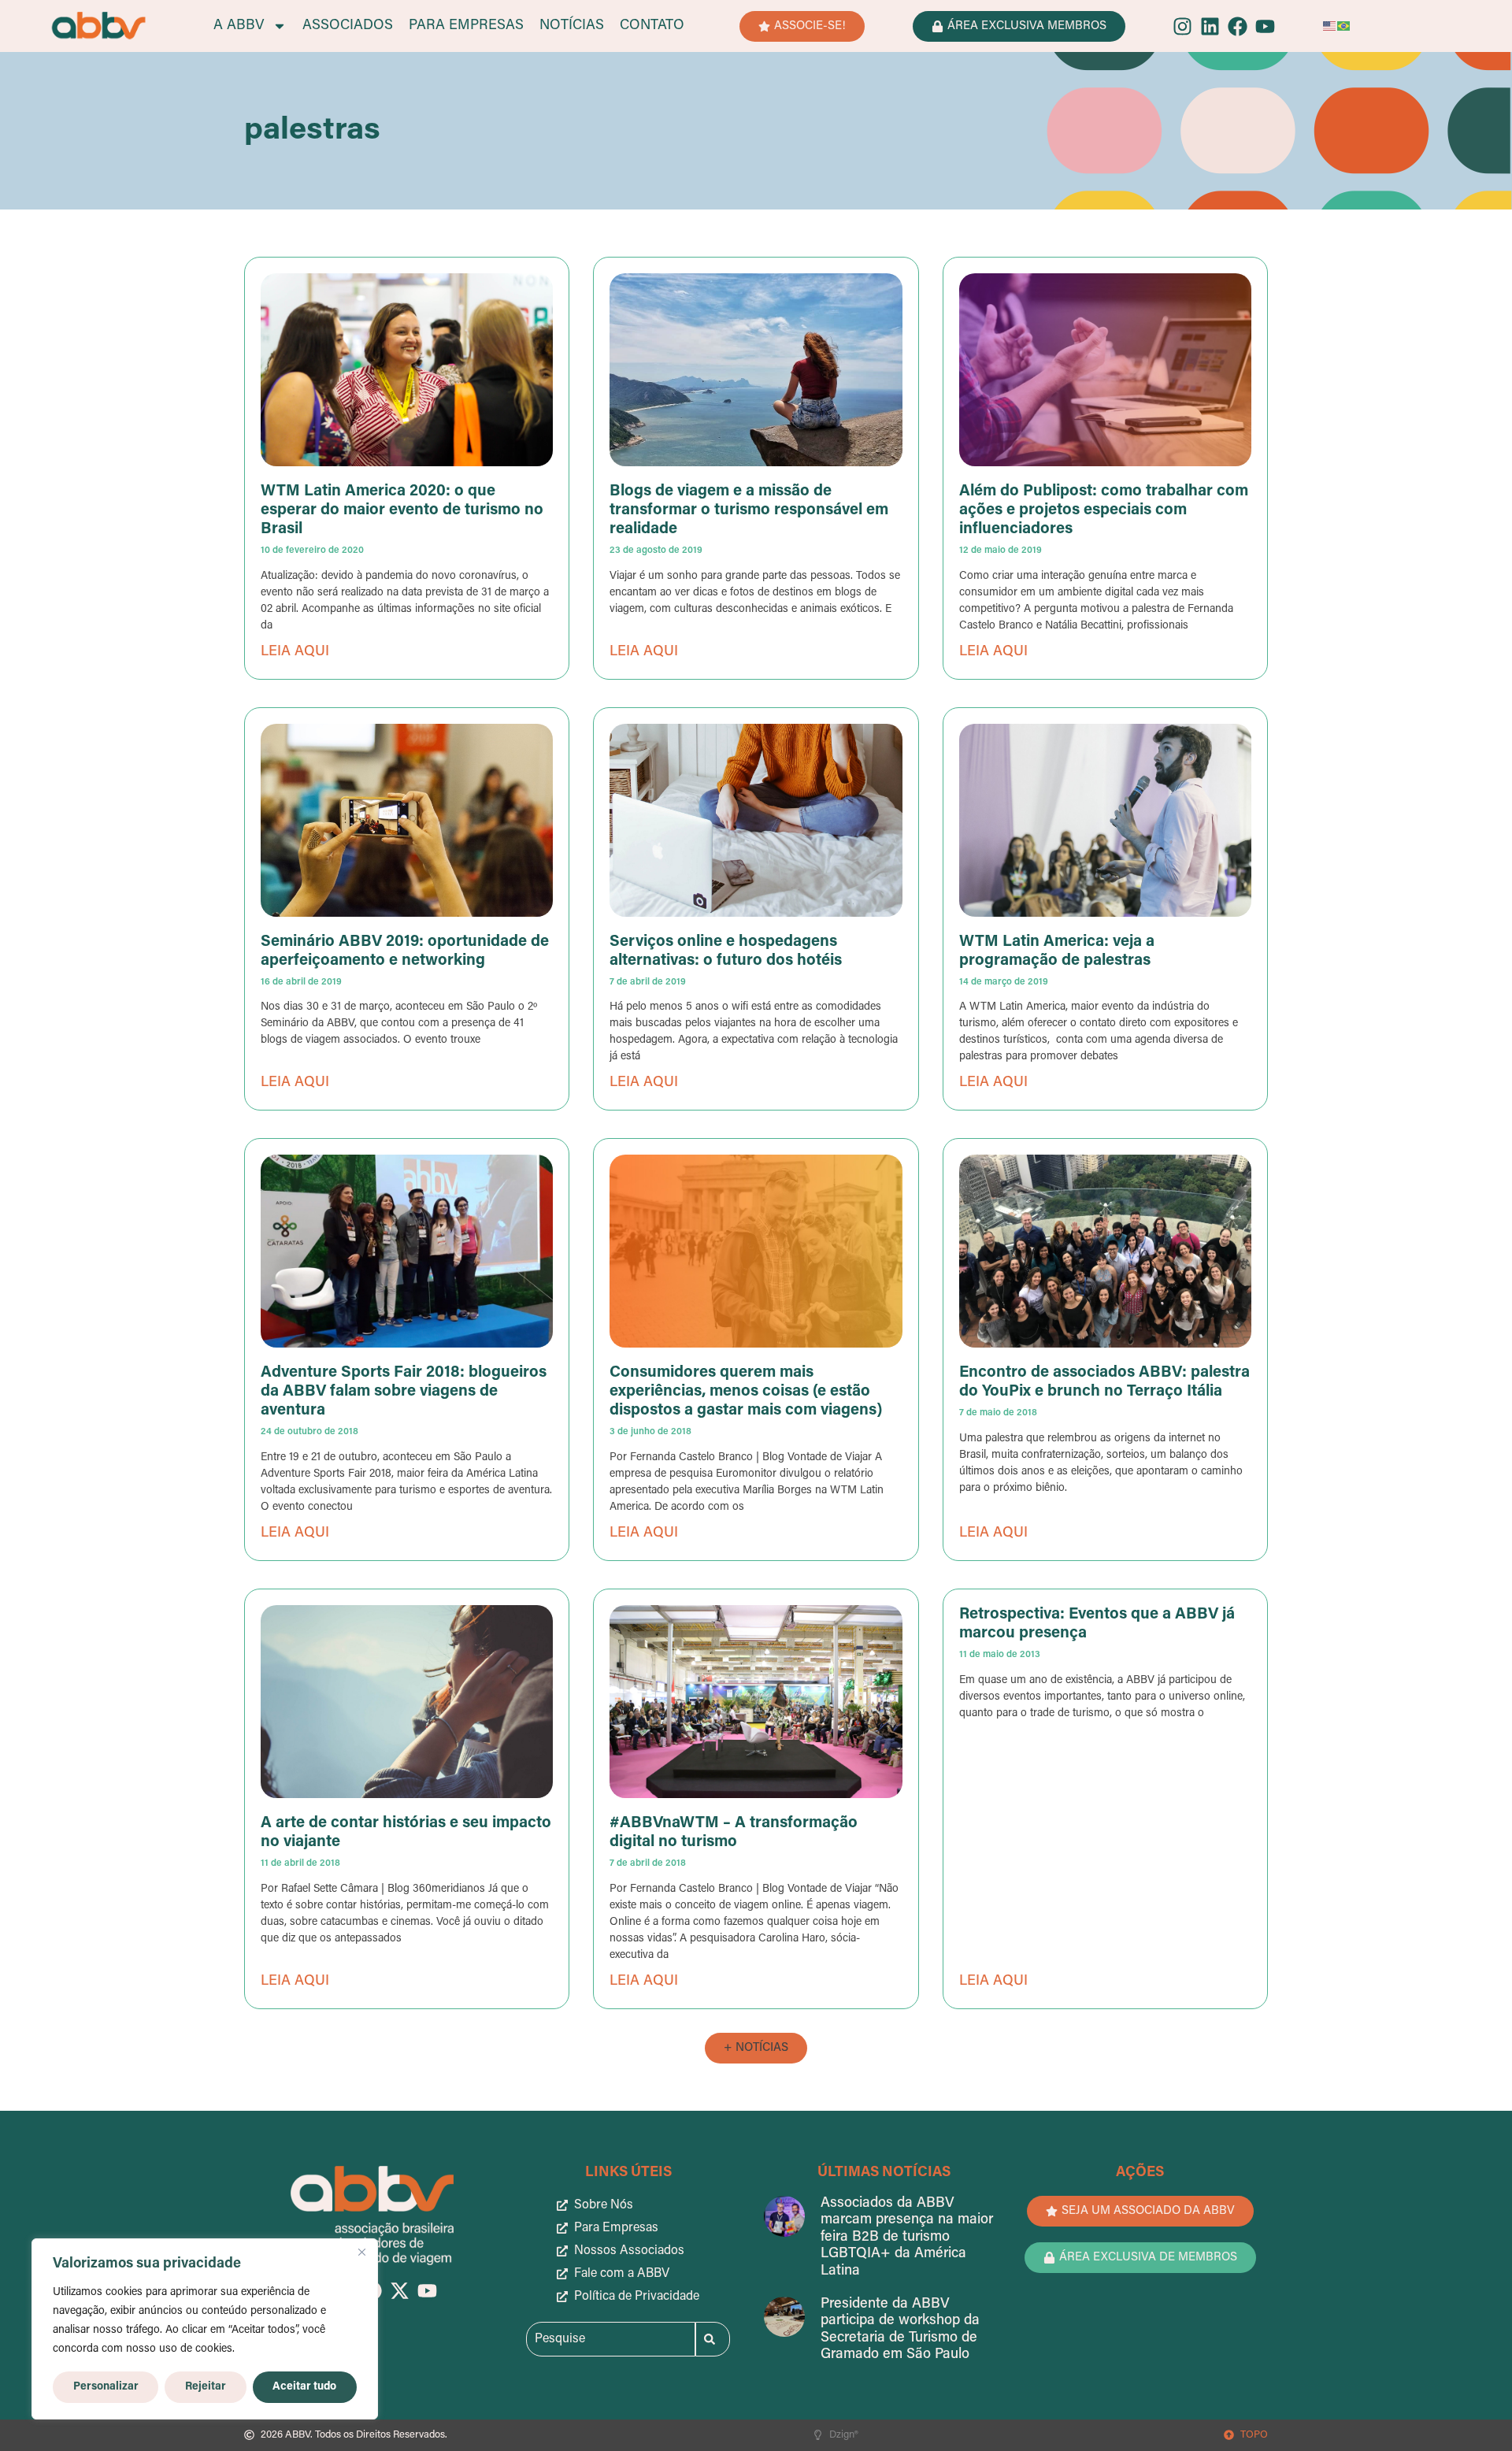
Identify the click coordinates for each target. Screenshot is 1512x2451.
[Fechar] (361, 2252)
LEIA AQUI (295, 652)
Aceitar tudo (304, 2387)
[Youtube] (1265, 26)
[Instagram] (1182, 26)
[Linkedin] (1210, 26)
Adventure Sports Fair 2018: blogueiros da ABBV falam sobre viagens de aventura (404, 1392)
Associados (348, 26)
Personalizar (106, 2387)
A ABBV (239, 26)
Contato (652, 26)
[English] (1330, 26)
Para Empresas (466, 26)
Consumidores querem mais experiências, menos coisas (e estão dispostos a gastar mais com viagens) (746, 1392)
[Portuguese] (1344, 26)
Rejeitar (206, 2387)
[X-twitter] (400, 2291)
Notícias (572, 26)
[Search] (713, 2339)
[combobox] (611, 2339)
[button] (756, 2048)
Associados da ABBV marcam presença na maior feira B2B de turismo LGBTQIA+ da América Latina (907, 2238)
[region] (205, 2329)
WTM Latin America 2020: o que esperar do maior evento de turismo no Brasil (402, 510)
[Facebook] (1238, 26)
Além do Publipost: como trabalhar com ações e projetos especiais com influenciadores (1104, 510)
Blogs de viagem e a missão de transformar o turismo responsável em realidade (749, 510)
